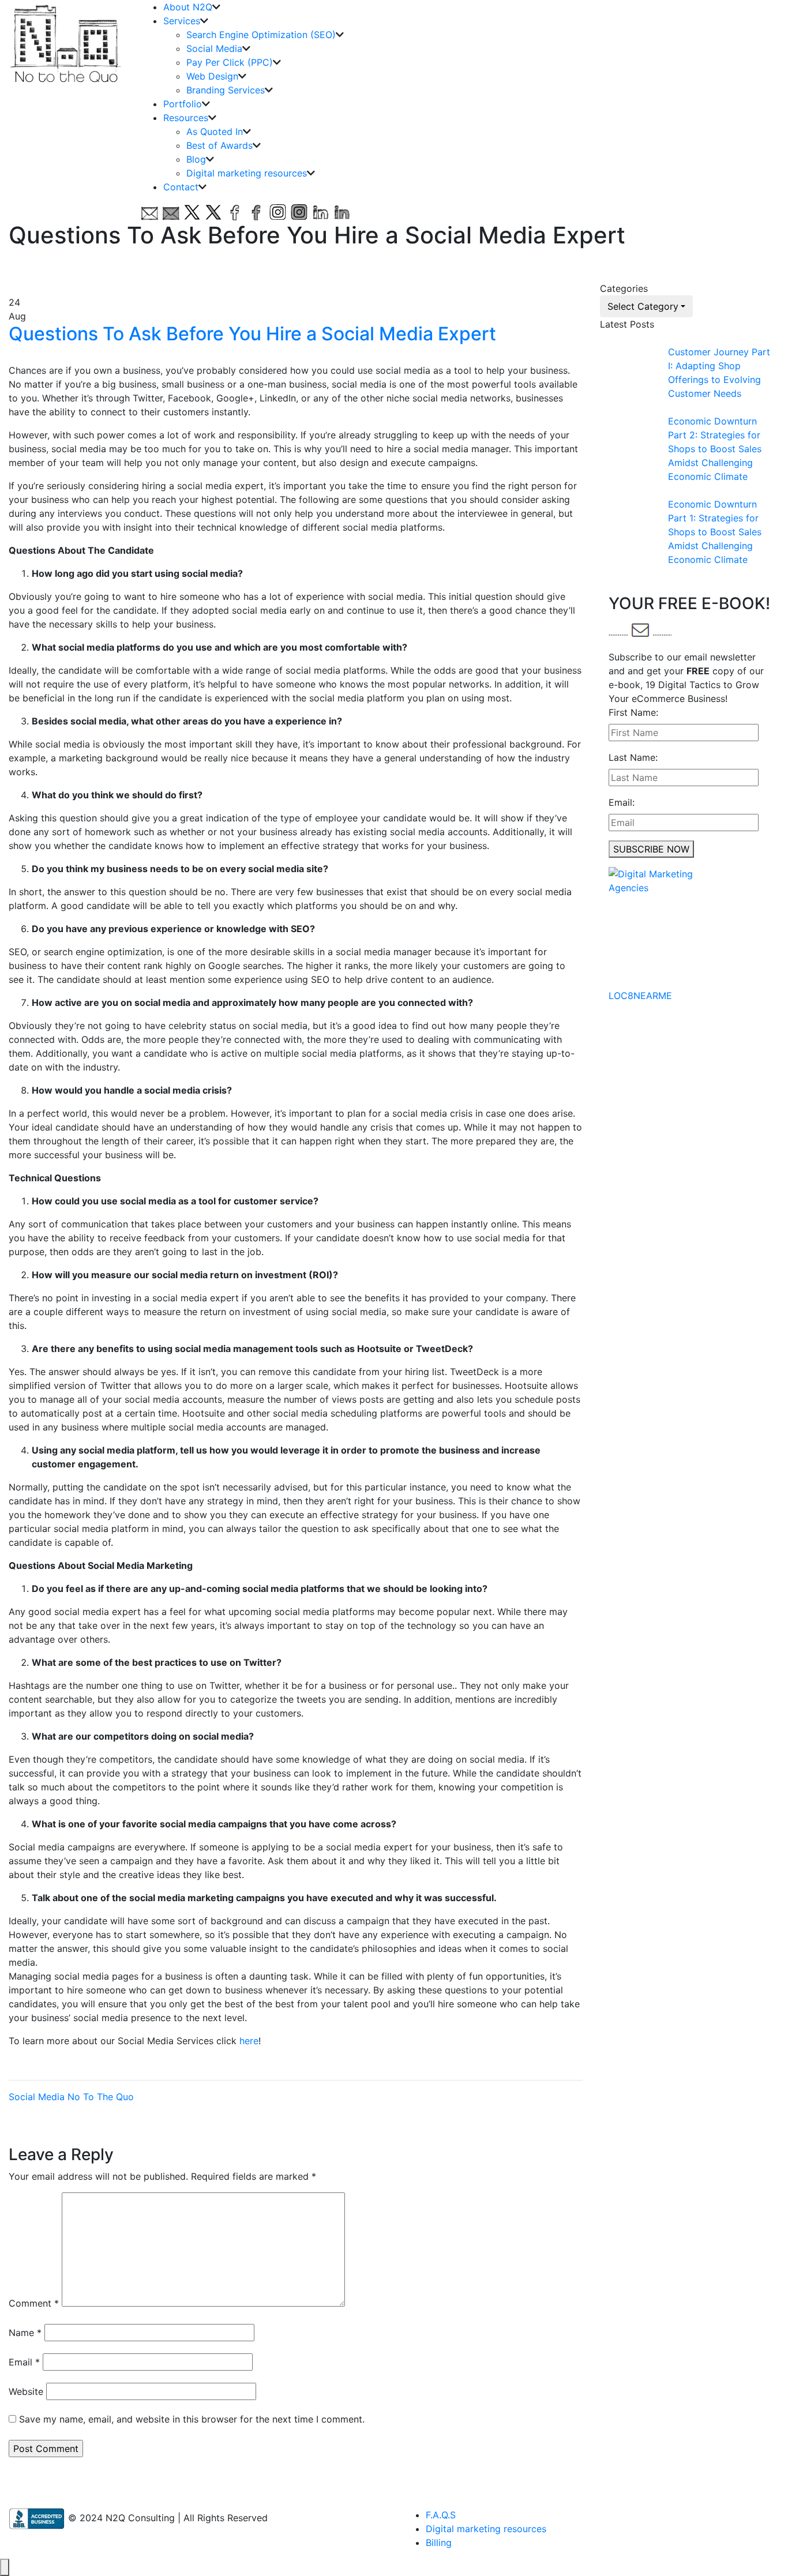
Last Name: (633, 757)
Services (182, 21)
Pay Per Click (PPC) (230, 62)
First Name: (633, 712)
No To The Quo (101, 2097)
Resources (186, 118)
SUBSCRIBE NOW (651, 849)
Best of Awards (219, 145)
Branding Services (226, 90)
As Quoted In (215, 132)
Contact (181, 187)
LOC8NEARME (640, 996)
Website (26, 2391)
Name (25, 2333)
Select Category (643, 306)
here (249, 2041)
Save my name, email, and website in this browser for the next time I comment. (192, 2419)
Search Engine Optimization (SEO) (261, 35)
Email (24, 2362)
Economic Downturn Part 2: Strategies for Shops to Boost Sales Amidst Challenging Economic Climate (715, 449)
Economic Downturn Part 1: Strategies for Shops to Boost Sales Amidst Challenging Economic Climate (715, 532)
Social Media (214, 48)
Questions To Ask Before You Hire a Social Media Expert (252, 334)
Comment (34, 2303)
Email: (622, 802)
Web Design (212, 76)
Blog (196, 159)
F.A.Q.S (441, 2515)
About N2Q (188, 7)
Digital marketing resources (247, 173)
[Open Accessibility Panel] (5, 2567)
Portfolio (183, 104)
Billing (439, 2543)
